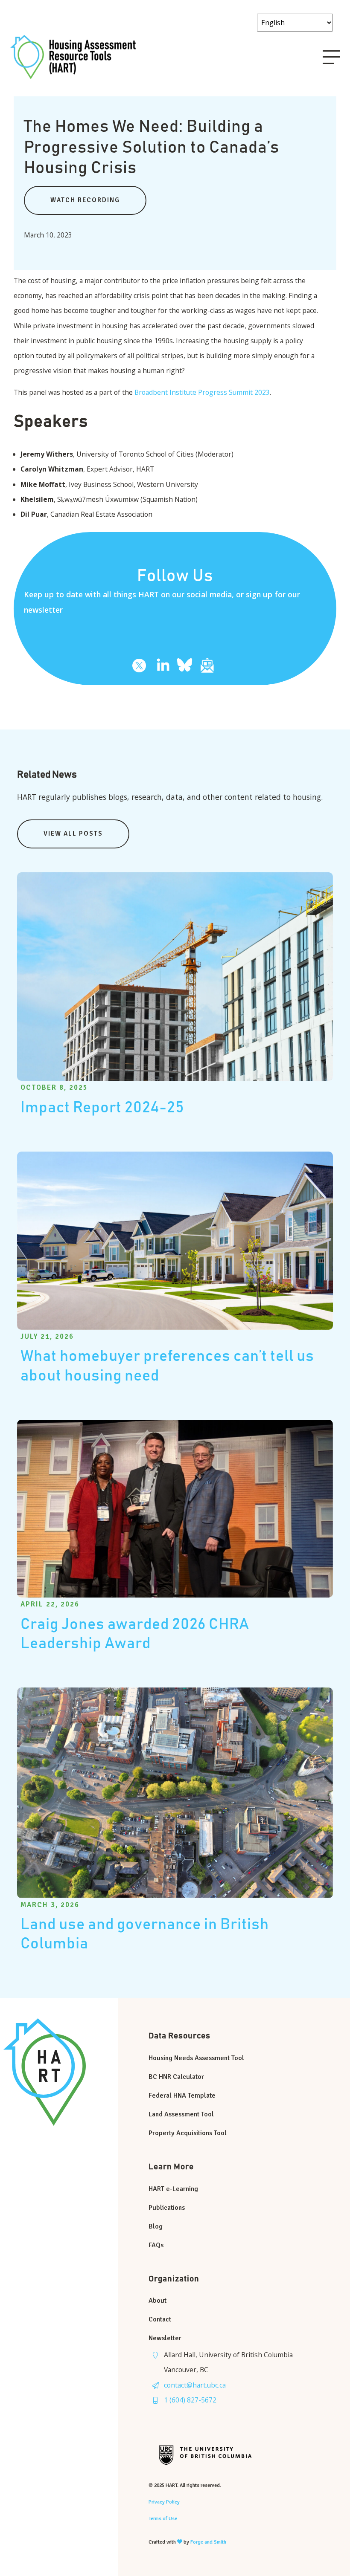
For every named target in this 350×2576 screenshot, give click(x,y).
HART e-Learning (173, 2189)
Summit (242, 392)
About (157, 2301)
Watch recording (85, 200)
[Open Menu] (331, 57)
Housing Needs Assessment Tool (196, 2058)
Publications (167, 2208)
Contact (160, 2319)
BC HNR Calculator (176, 2077)
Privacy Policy (164, 2502)
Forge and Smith (208, 2542)
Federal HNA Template (182, 2096)
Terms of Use (163, 2519)
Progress (213, 392)
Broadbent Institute (165, 392)
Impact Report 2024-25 (102, 1108)
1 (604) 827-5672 (190, 2400)
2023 (262, 392)
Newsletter (165, 2338)
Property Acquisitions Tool (188, 2133)
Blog (156, 2226)
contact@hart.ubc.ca (195, 2385)
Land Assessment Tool (181, 2114)
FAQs (156, 2245)
